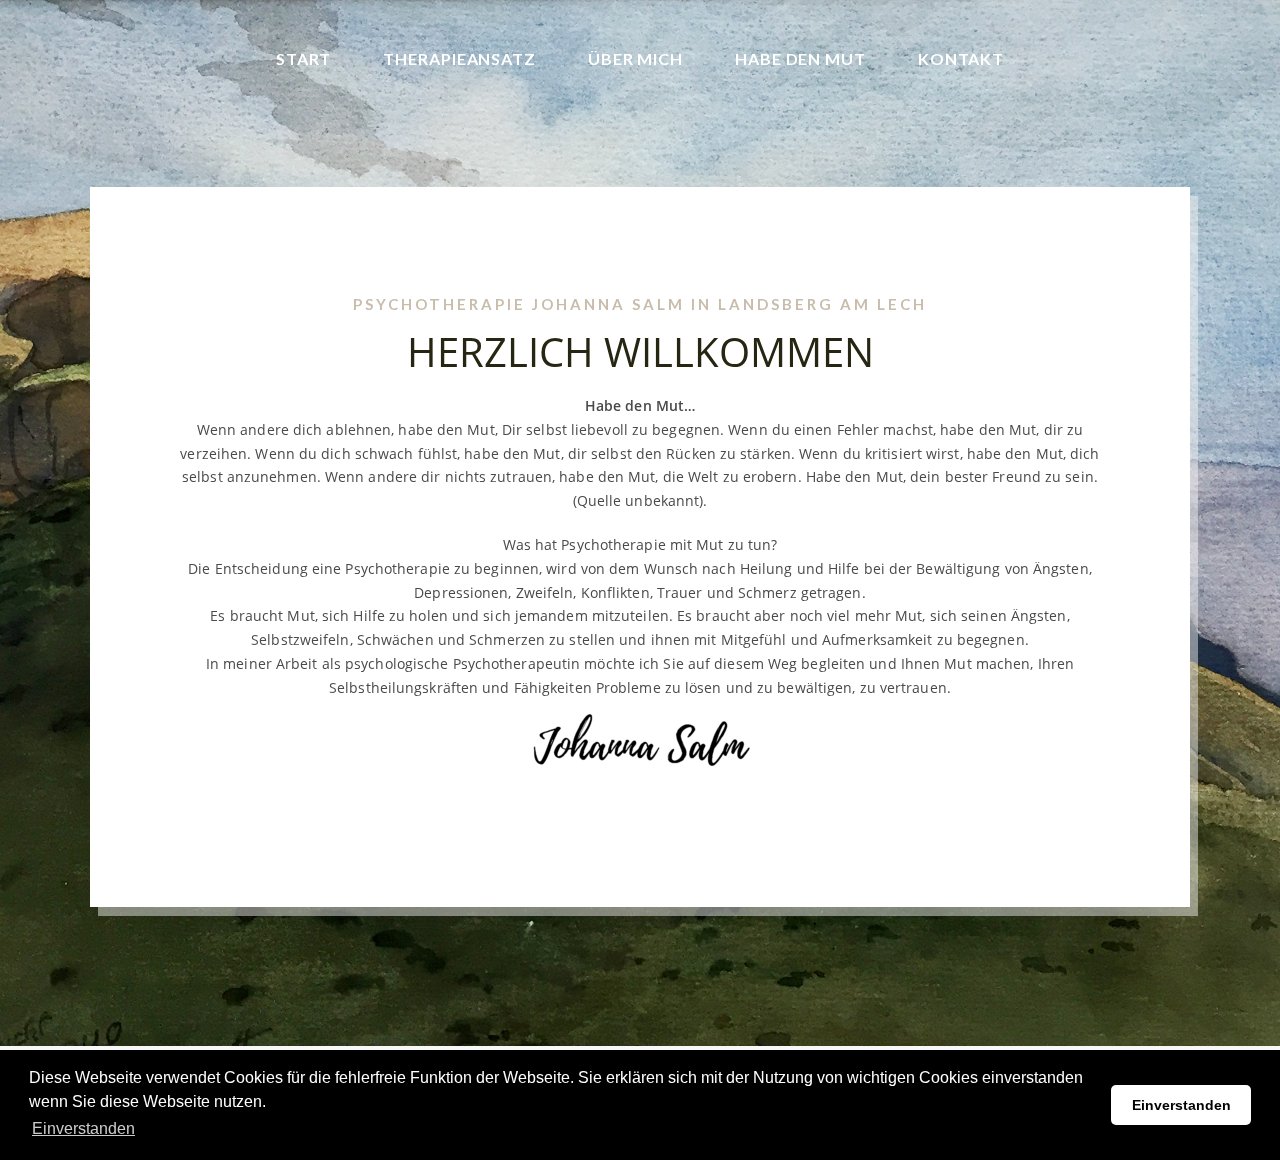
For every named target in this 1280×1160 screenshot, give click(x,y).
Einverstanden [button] (83, 1128)
